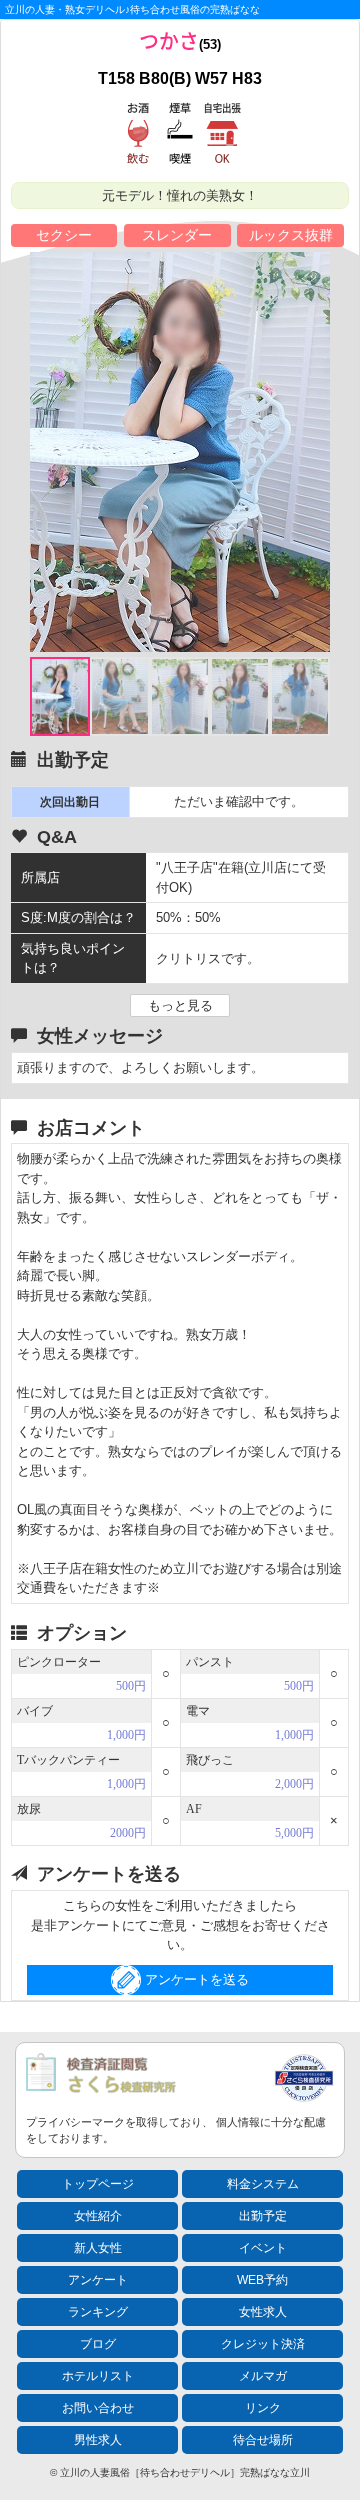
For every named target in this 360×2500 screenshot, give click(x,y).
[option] (180, 452)
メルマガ (263, 2376)
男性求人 (98, 2440)
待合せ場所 (263, 2440)
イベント (263, 2248)
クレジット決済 (263, 2344)
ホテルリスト (98, 2376)
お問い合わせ (98, 2408)
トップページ (98, 2184)
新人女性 (98, 2248)
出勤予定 (263, 2216)
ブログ (98, 2344)
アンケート (98, 2280)
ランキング (98, 2312)
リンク (263, 2408)
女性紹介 (98, 2216)
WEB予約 (262, 2280)
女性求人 (263, 2312)
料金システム (263, 2184)
